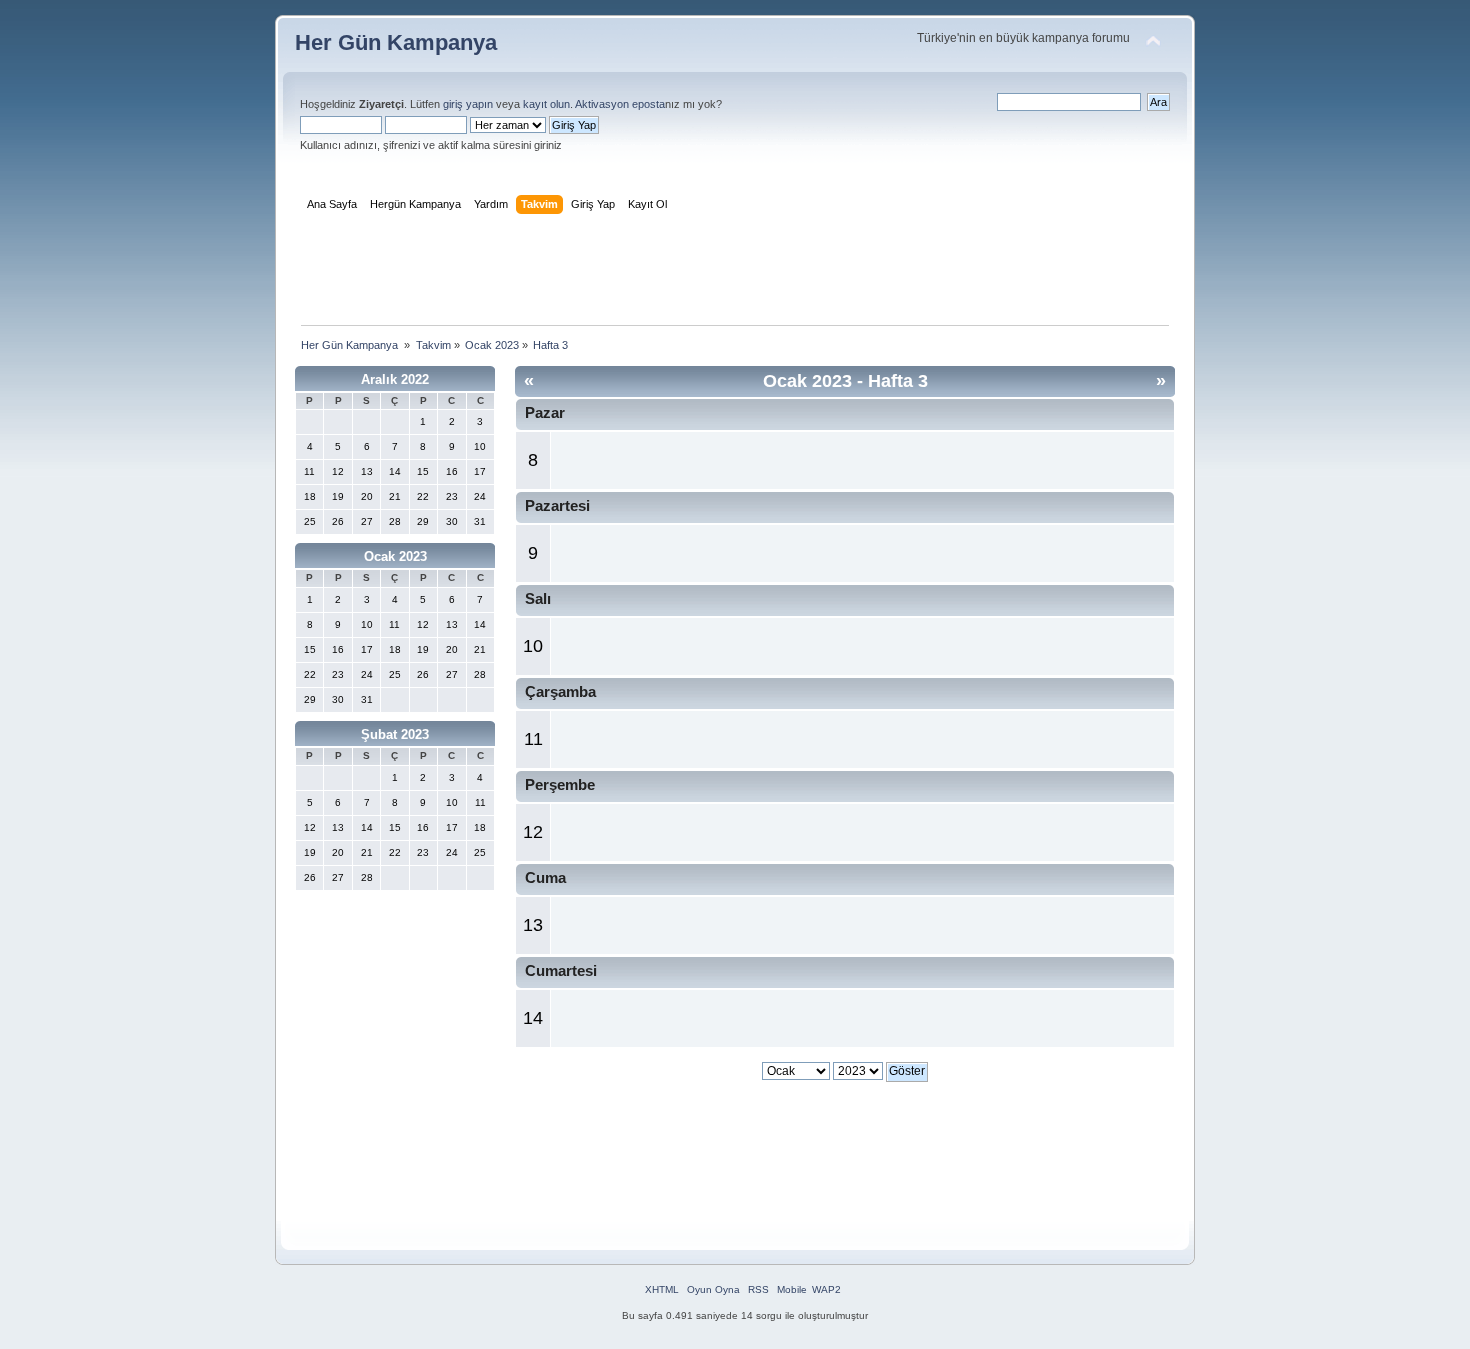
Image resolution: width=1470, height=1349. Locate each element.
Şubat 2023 (395, 734)
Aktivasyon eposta (620, 104)
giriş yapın (468, 104)
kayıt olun (546, 104)
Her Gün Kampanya (396, 42)
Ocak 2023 (395, 556)
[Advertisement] (735, 274)
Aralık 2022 (395, 379)
